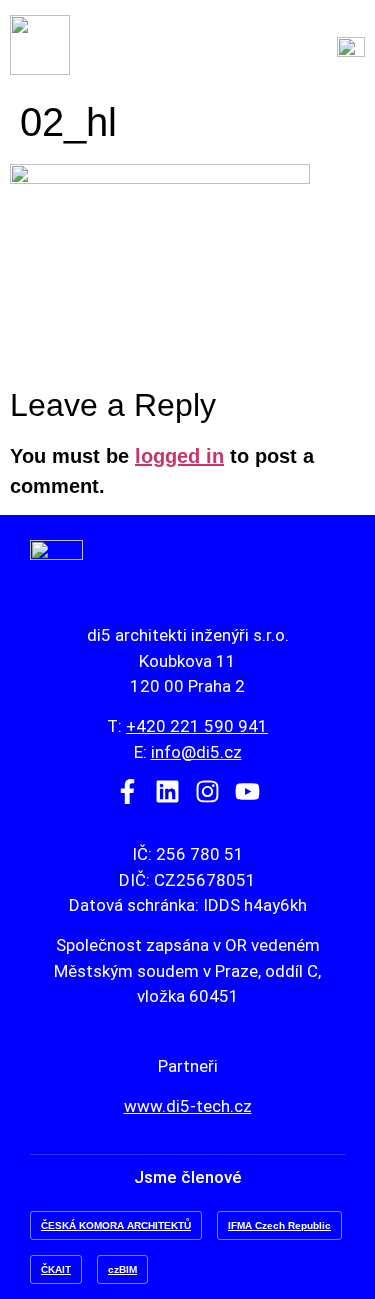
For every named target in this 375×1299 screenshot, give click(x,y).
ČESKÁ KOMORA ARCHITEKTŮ (116, 1225)
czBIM (122, 1269)
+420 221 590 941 (197, 726)
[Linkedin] (167, 791)
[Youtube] (247, 791)
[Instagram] (207, 791)
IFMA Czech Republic (279, 1225)
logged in (179, 456)
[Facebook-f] (127, 791)
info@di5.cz (196, 752)
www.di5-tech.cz (188, 1106)
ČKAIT (56, 1269)
